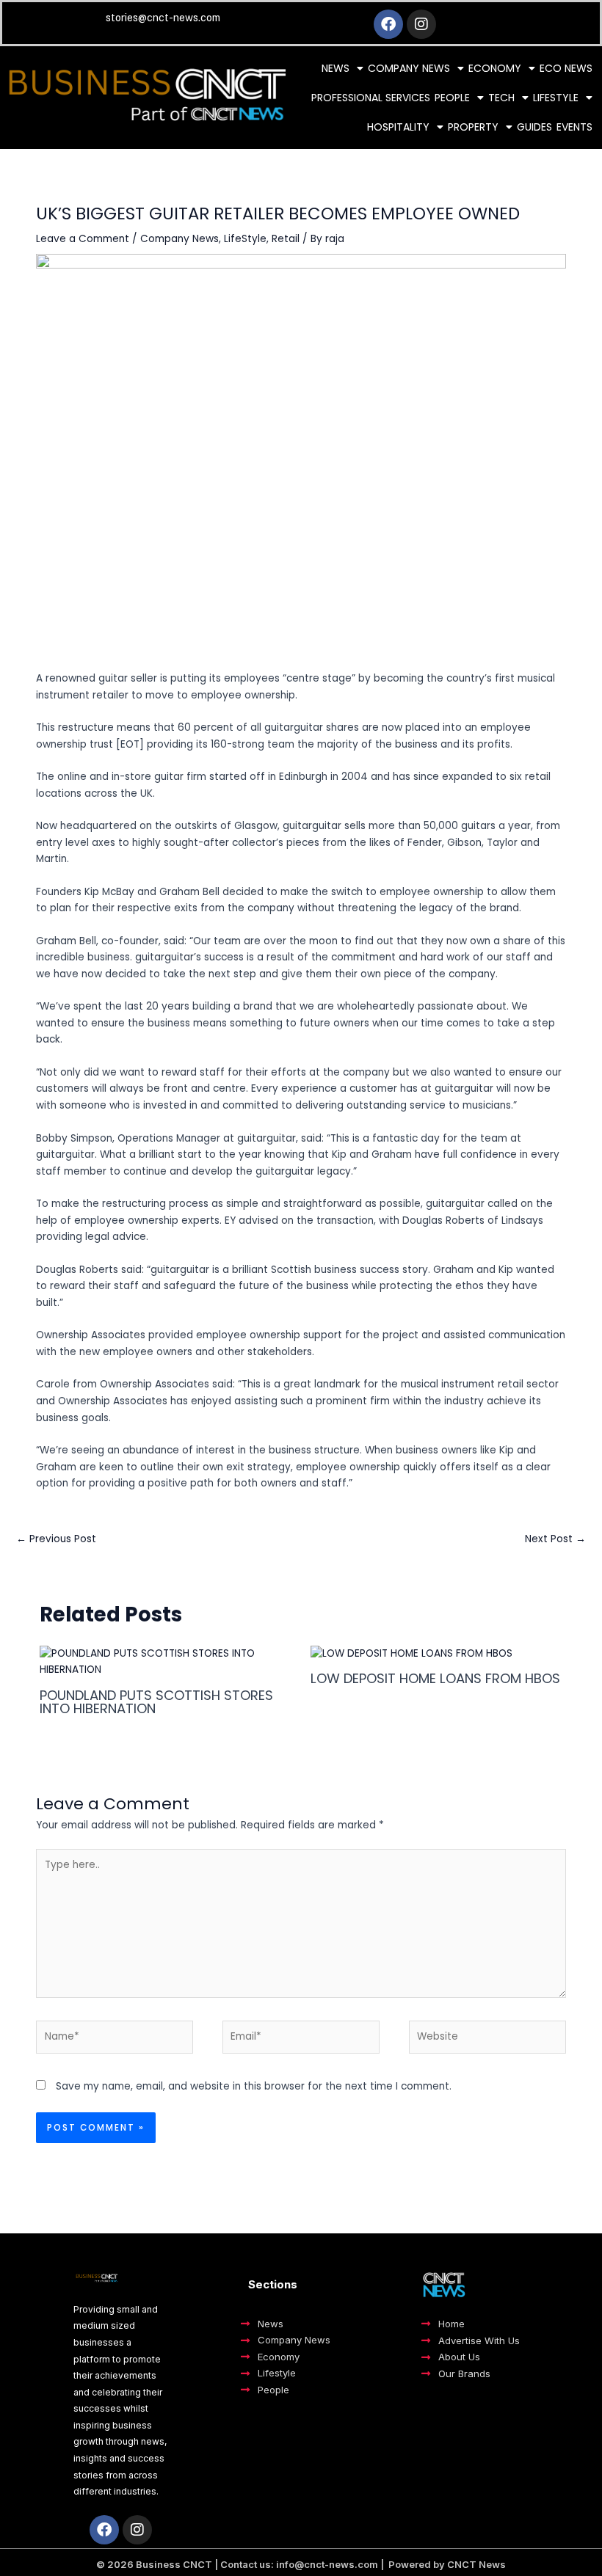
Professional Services (371, 98)
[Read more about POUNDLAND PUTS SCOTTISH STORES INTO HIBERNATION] (166, 1661)
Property (473, 127)
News (336, 68)
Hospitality (398, 127)
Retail (286, 239)
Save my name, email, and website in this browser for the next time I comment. (254, 2086)
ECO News (566, 68)
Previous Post (56, 1539)
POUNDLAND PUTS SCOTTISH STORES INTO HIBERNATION (156, 1702)
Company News (409, 68)
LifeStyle (245, 239)
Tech (501, 98)
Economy (495, 68)
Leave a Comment (83, 239)
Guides (534, 127)
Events (574, 127)
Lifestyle (556, 98)
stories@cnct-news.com (163, 18)
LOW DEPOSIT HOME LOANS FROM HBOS (435, 1678)
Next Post (555, 1539)
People (452, 98)
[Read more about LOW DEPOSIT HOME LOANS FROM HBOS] (411, 1653)
